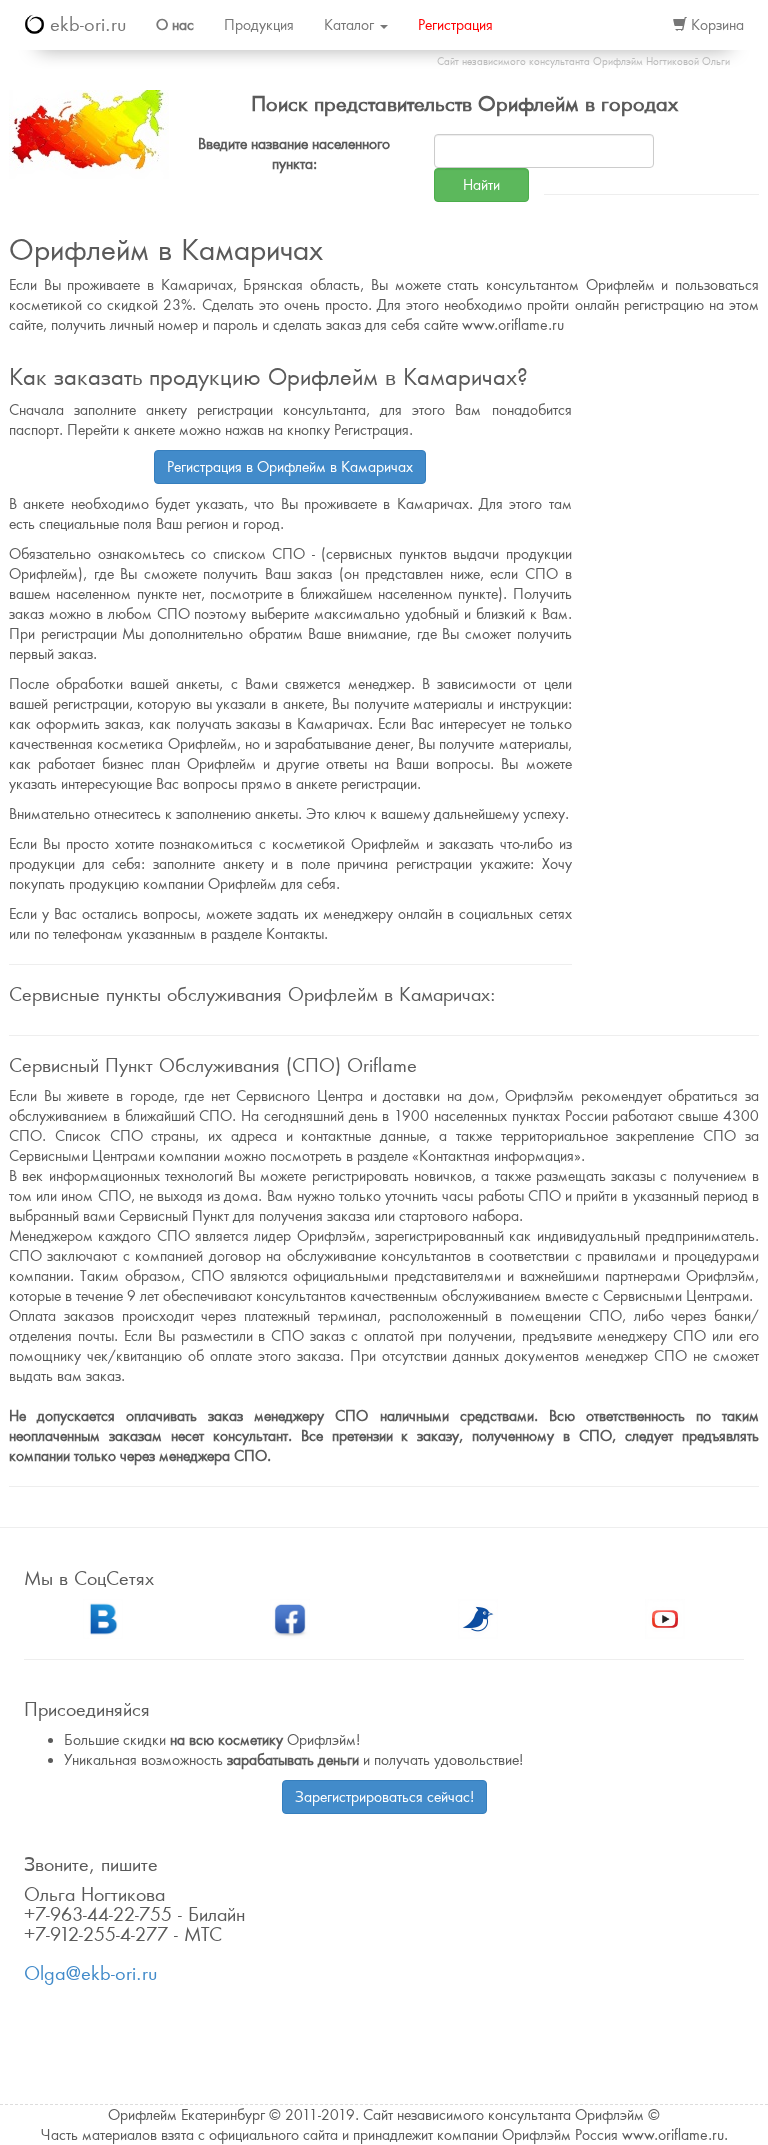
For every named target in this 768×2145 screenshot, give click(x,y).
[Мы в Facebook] (290, 1617)
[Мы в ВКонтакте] (103, 1617)
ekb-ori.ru (85, 24)
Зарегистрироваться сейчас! (384, 1797)
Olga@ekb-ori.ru (90, 1973)
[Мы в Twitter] (478, 1617)
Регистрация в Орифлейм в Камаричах (290, 467)
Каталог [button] (351, 25)
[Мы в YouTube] (665, 1617)
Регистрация (455, 25)
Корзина (715, 25)
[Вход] (636, 25)
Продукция (259, 25)
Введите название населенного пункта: (294, 154)
